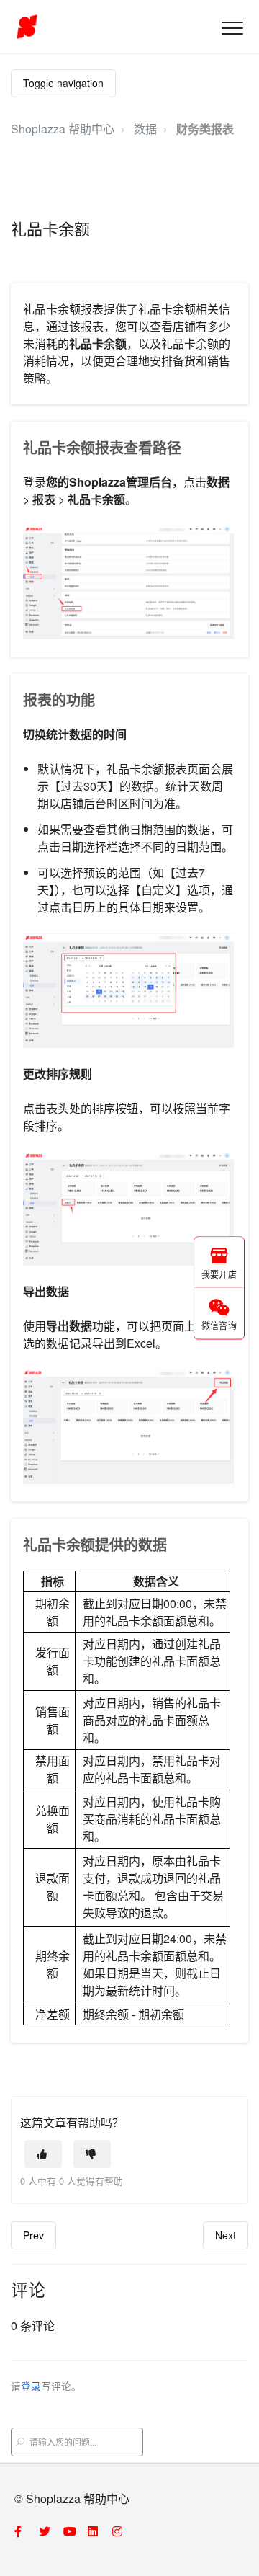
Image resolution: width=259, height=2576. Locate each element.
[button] (232, 28)
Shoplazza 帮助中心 (63, 129)
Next (226, 2235)
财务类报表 (205, 129)
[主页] (27, 27)
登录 (31, 2386)
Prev (33, 2235)
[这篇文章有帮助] (43, 2154)
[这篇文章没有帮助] (92, 2154)
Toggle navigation (63, 83)
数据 (145, 129)
